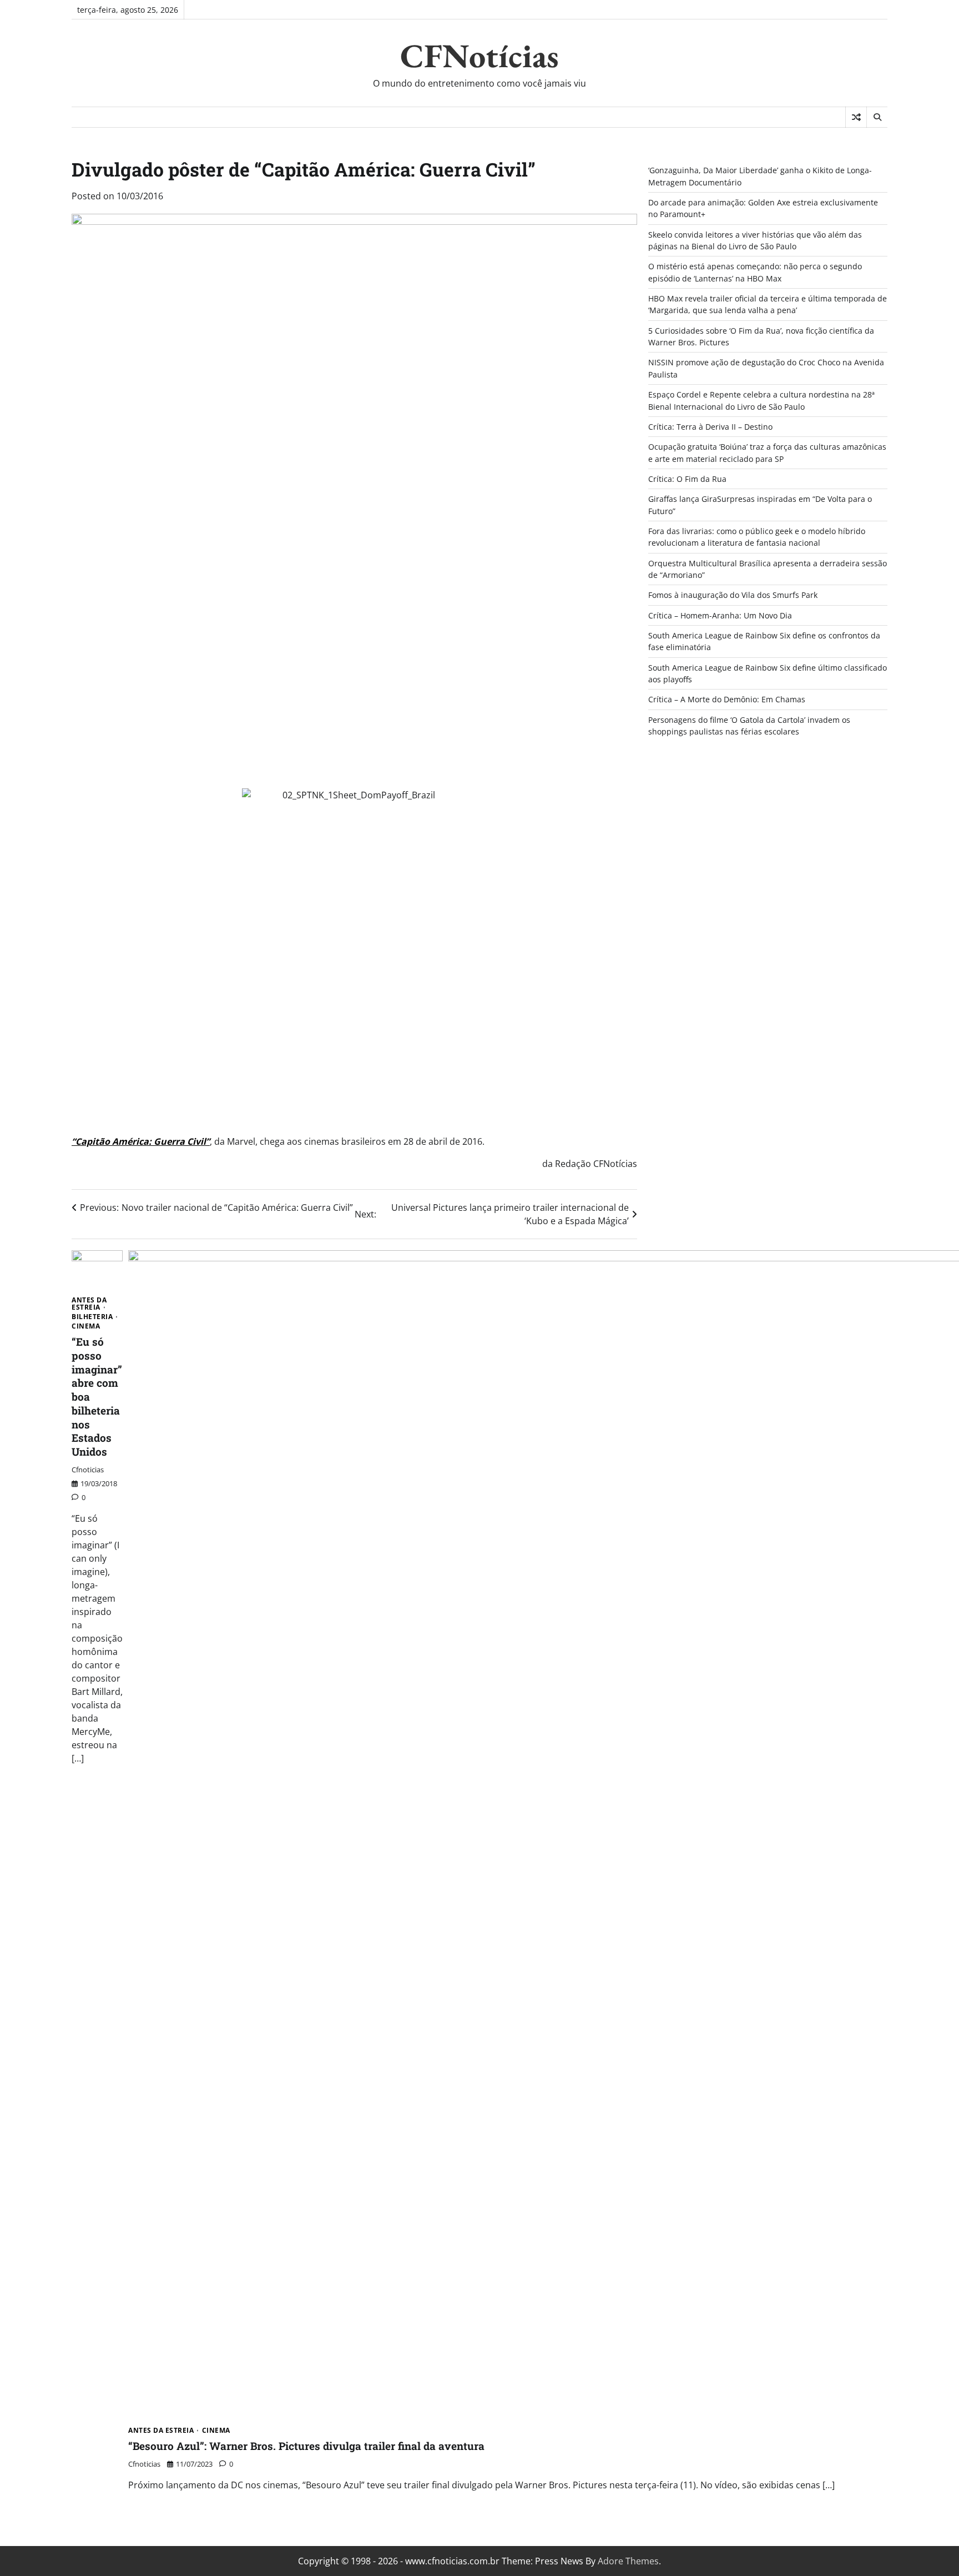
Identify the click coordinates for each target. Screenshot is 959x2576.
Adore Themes (628, 2561)
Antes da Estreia (89, 1304)
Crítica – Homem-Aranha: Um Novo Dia (720, 615)
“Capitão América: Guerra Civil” (141, 1141)
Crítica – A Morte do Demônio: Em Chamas (727, 699)
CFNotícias (479, 56)
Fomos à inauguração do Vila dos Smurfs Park (733, 595)
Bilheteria (92, 1317)
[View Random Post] (856, 117)
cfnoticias (88, 1470)
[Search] (877, 117)
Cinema (86, 1326)
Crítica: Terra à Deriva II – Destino (710, 427)
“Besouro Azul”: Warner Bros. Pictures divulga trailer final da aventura (306, 2446)
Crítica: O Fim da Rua (687, 479)
